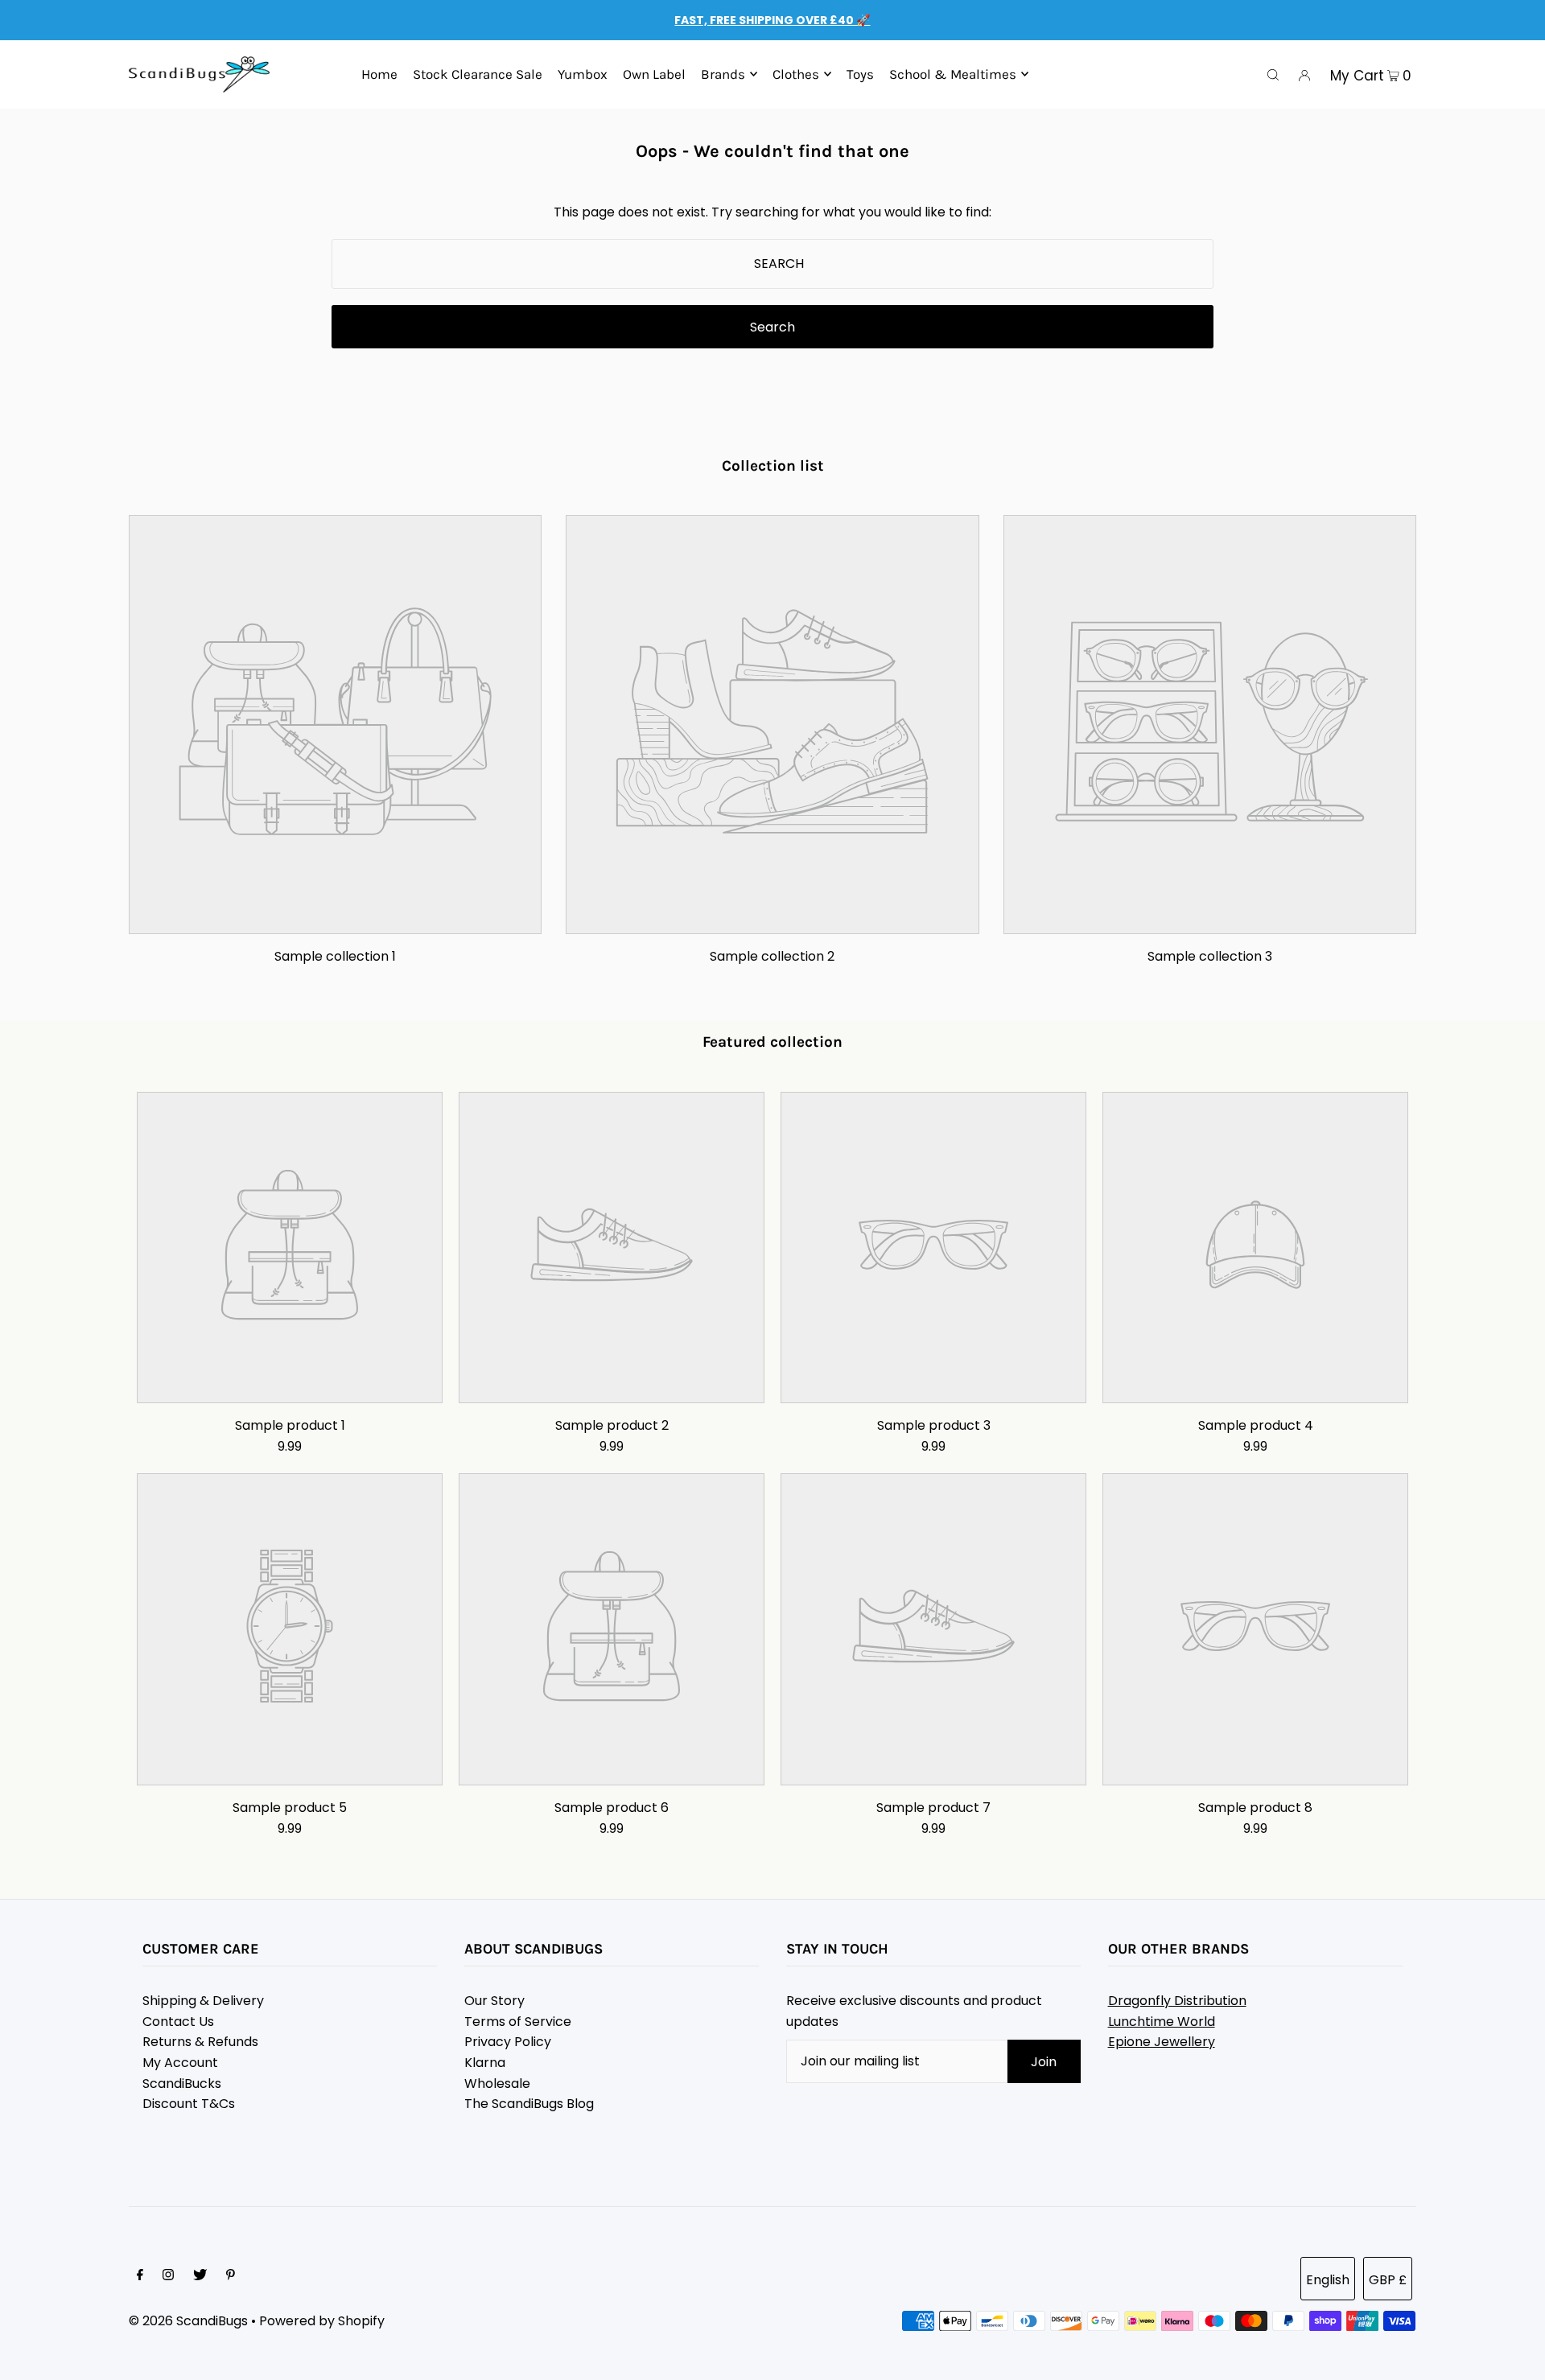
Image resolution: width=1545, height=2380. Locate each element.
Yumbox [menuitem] (583, 74)
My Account (180, 2063)
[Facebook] (140, 2276)
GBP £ (1388, 2280)
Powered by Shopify (322, 2321)
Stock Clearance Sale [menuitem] (478, 74)
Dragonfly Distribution (1177, 2001)
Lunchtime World (1162, 2022)
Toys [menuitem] (860, 74)
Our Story (494, 2001)
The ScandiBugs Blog (529, 2104)
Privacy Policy (508, 2042)
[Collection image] (335, 921)
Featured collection (772, 1042)
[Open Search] (1273, 75)
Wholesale (497, 2084)
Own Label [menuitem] (654, 74)
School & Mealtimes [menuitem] (953, 74)
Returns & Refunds (200, 2042)
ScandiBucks (182, 2084)
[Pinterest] (231, 2276)
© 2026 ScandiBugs (188, 2321)
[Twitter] (200, 2276)
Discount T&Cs (189, 2104)
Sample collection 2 (772, 956)
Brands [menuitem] (723, 74)
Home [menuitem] (379, 74)
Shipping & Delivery (203, 2001)
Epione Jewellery (1162, 2042)
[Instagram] (168, 2276)
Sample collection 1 (335, 956)
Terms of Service (518, 2022)
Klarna (485, 2063)
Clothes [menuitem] (796, 74)
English (1328, 2280)
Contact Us (178, 2022)
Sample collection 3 (1210, 956)
